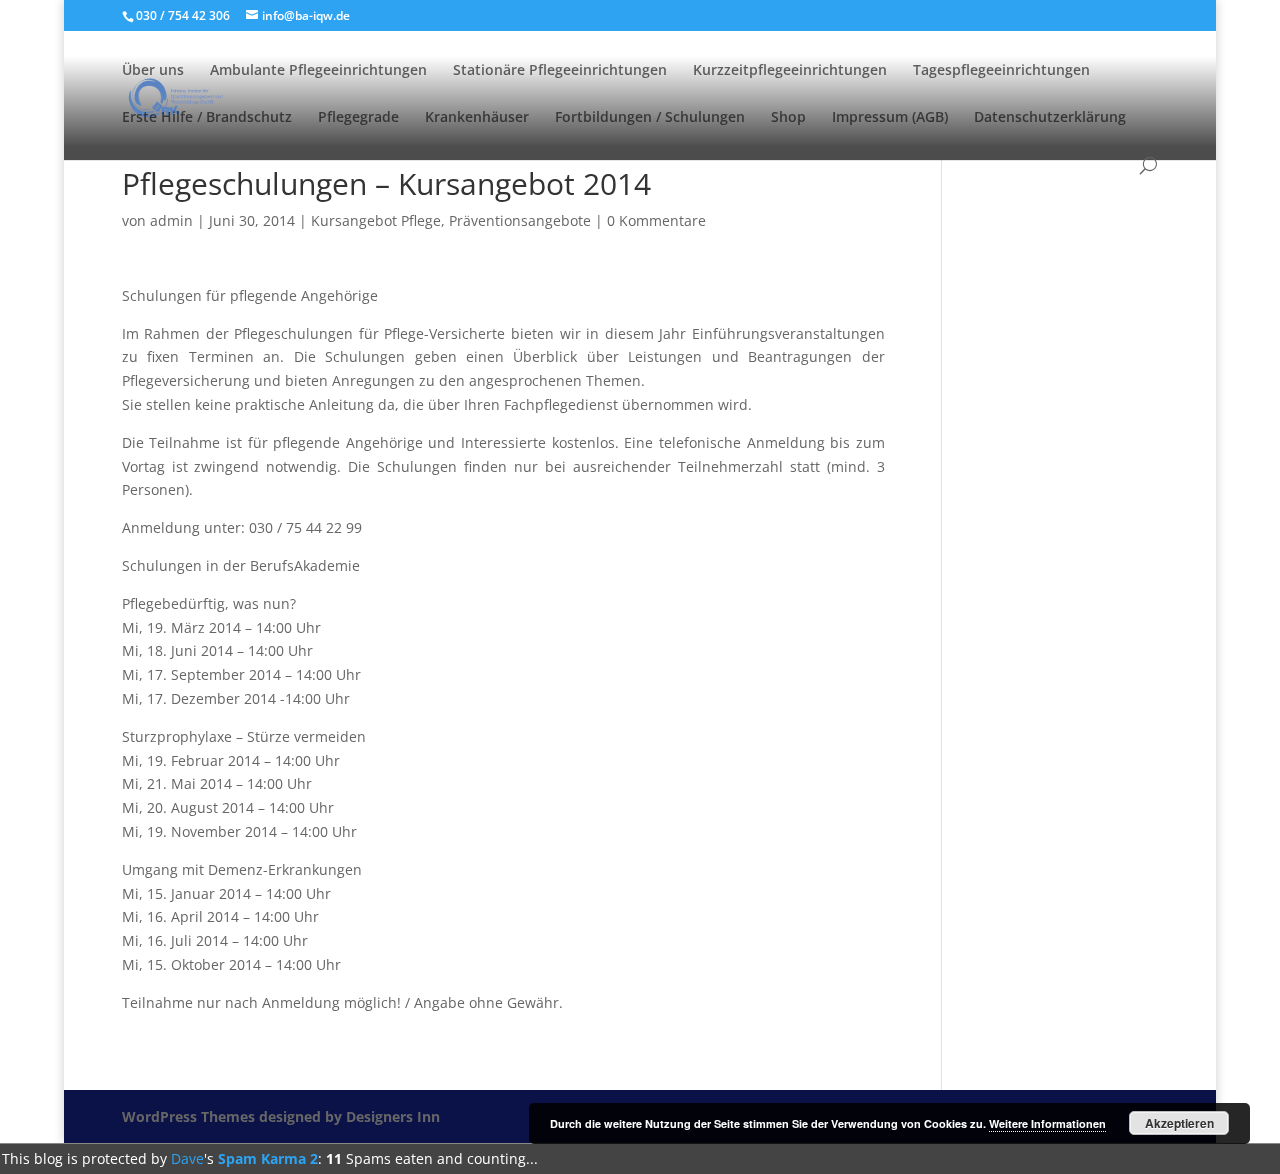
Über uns (153, 71)
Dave (187, 1158)
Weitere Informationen (1047, 1123)
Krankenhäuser (477, 118)
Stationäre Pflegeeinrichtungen (560, 71)
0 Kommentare (656, 220)
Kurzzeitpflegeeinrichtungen (790, 71)
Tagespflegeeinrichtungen (1001, 71)
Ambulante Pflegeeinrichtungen (318, 71)
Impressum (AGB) (890, 118)
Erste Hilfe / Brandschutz (207, 118)
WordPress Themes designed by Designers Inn (281, 1116)
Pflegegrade (358, 118)
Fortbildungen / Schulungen (650, 118)
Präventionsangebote (520, 220)
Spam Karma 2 (268, 1158)
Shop (788, 118)
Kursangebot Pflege (376, 220)
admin (171, 220)
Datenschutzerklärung (1050, 118)
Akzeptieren (1179, 1123)
